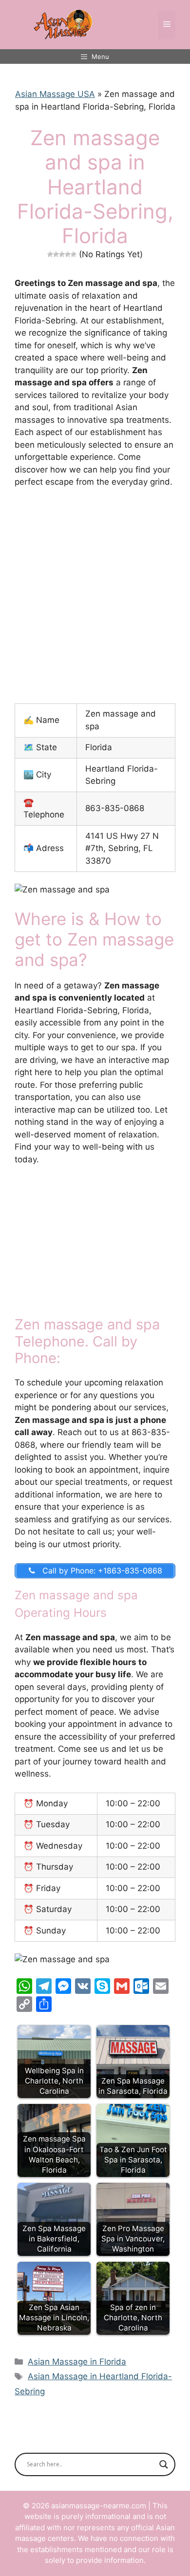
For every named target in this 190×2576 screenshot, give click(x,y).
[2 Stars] (56, 254)
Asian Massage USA (55, 94)
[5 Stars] (74, 254)
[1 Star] (50, 254)
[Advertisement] (95, 596)
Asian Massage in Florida (77, 2362)
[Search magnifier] (164, 2464)
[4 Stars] (68, 254)
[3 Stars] (62, 254)
